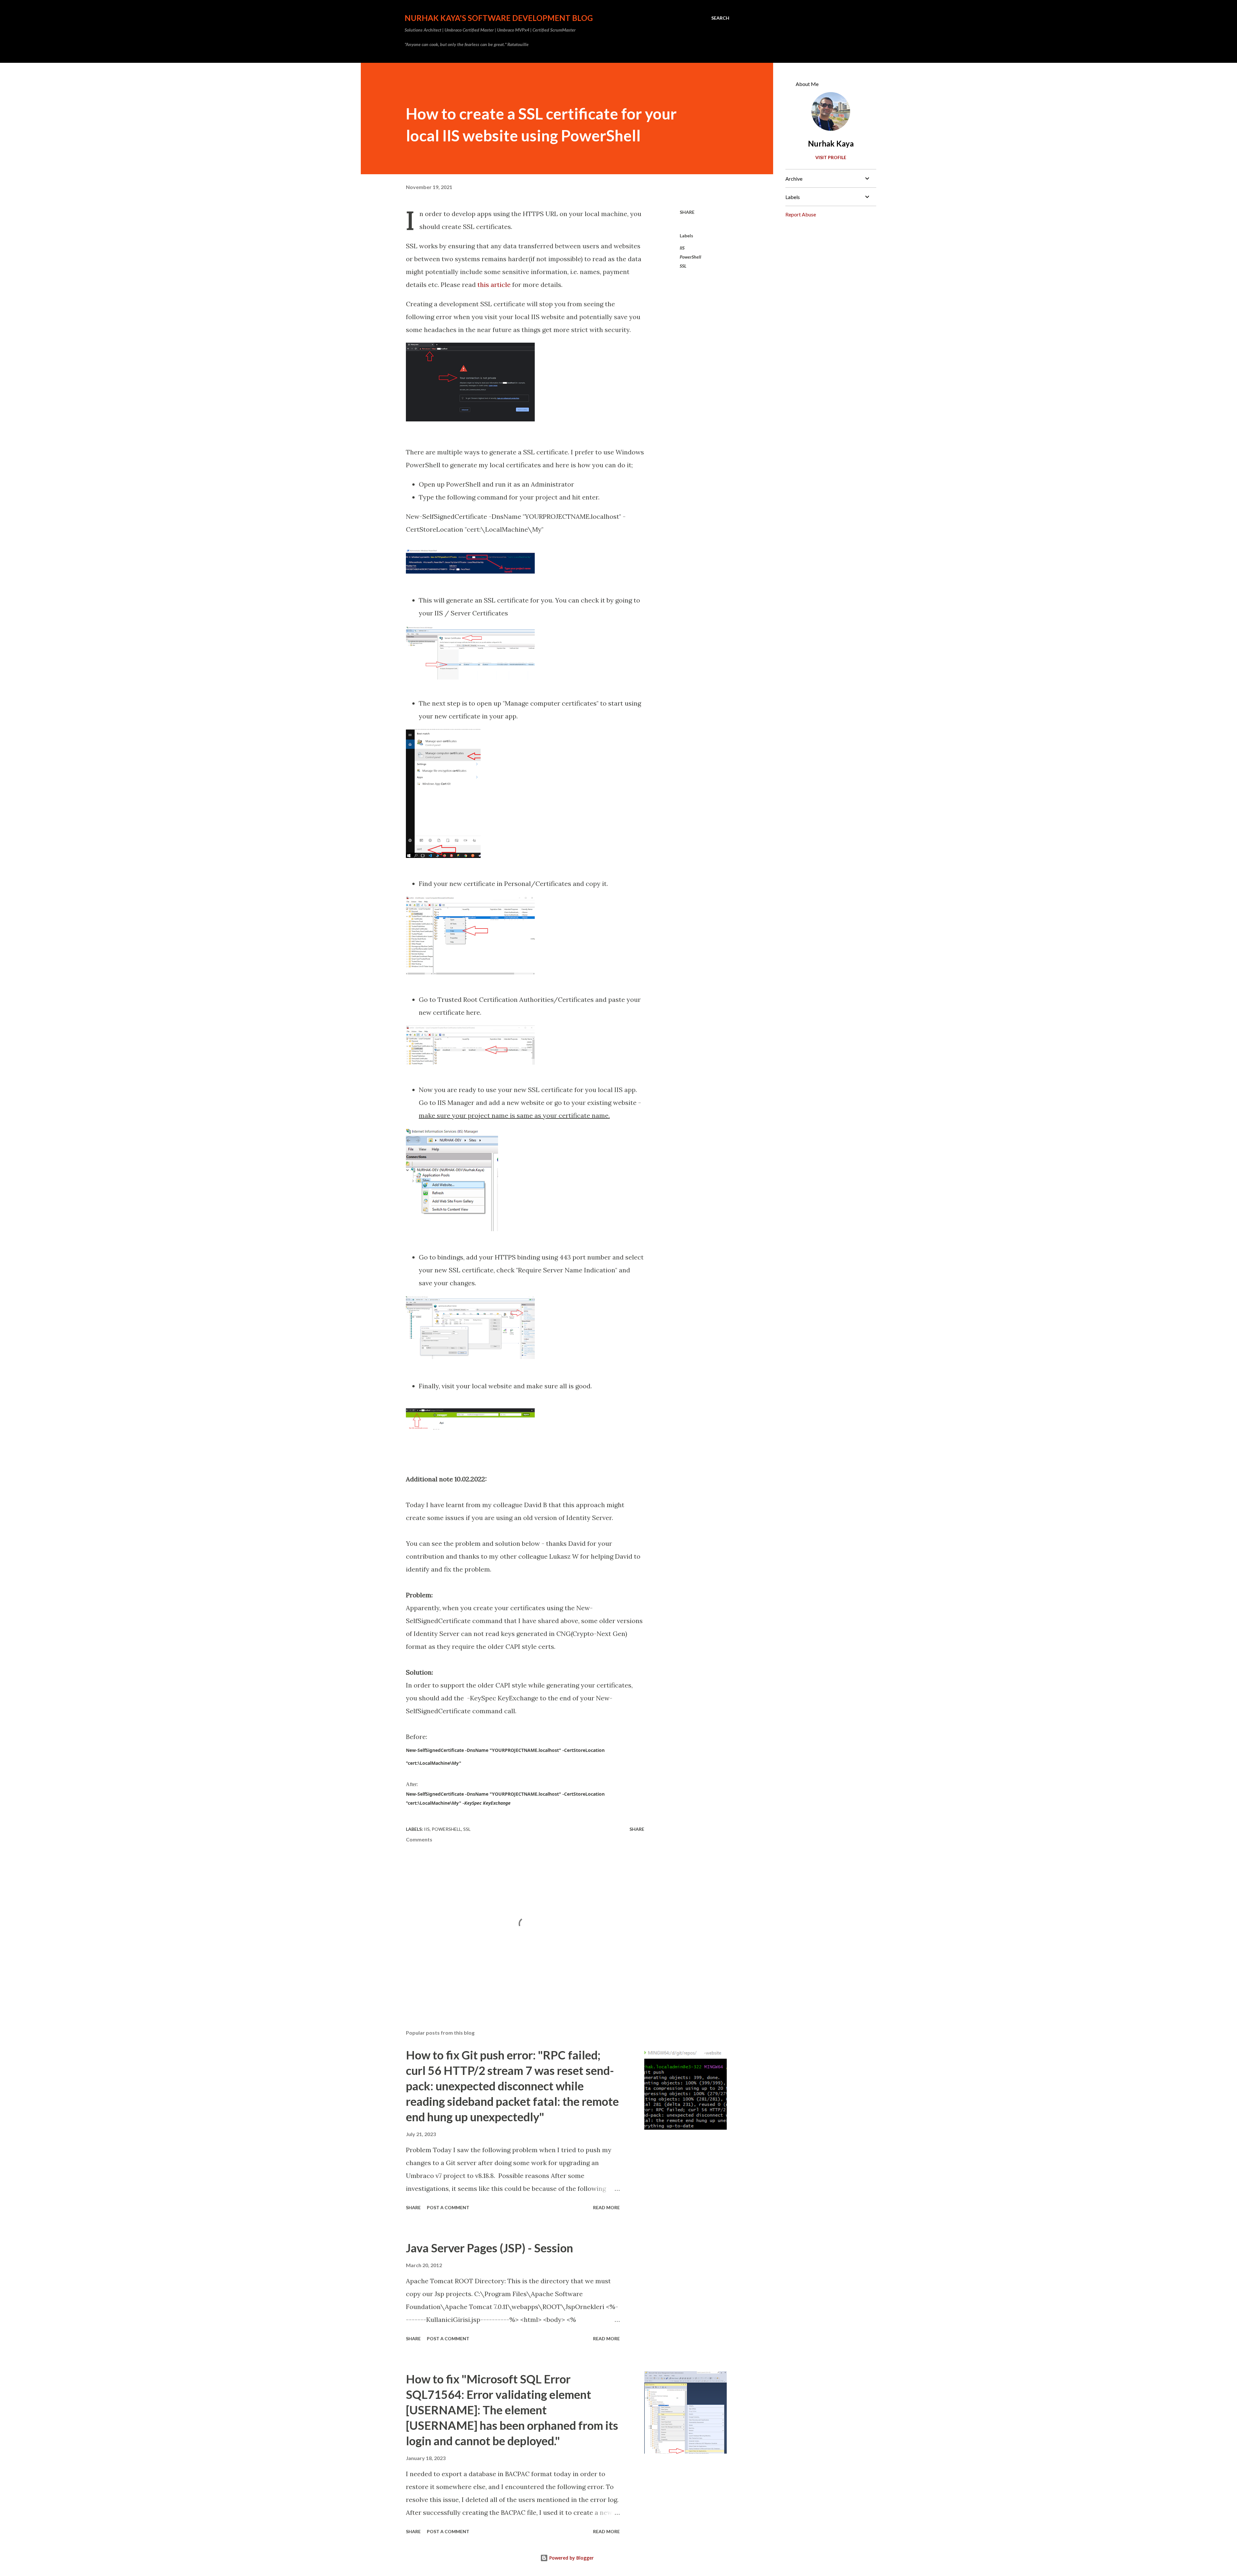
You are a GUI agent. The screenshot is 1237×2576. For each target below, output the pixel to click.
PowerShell (690, 257)
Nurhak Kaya (831, 143)
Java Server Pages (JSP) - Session (489, 2248)
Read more (606, 2207)
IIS (682, 248)
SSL (683, 266)
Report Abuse (801, 214)
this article (494, 285)
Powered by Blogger (571, 2558)
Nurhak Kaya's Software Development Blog (499, 18)
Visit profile (831, 157)
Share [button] (687, 212)
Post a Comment (448, 2207)
